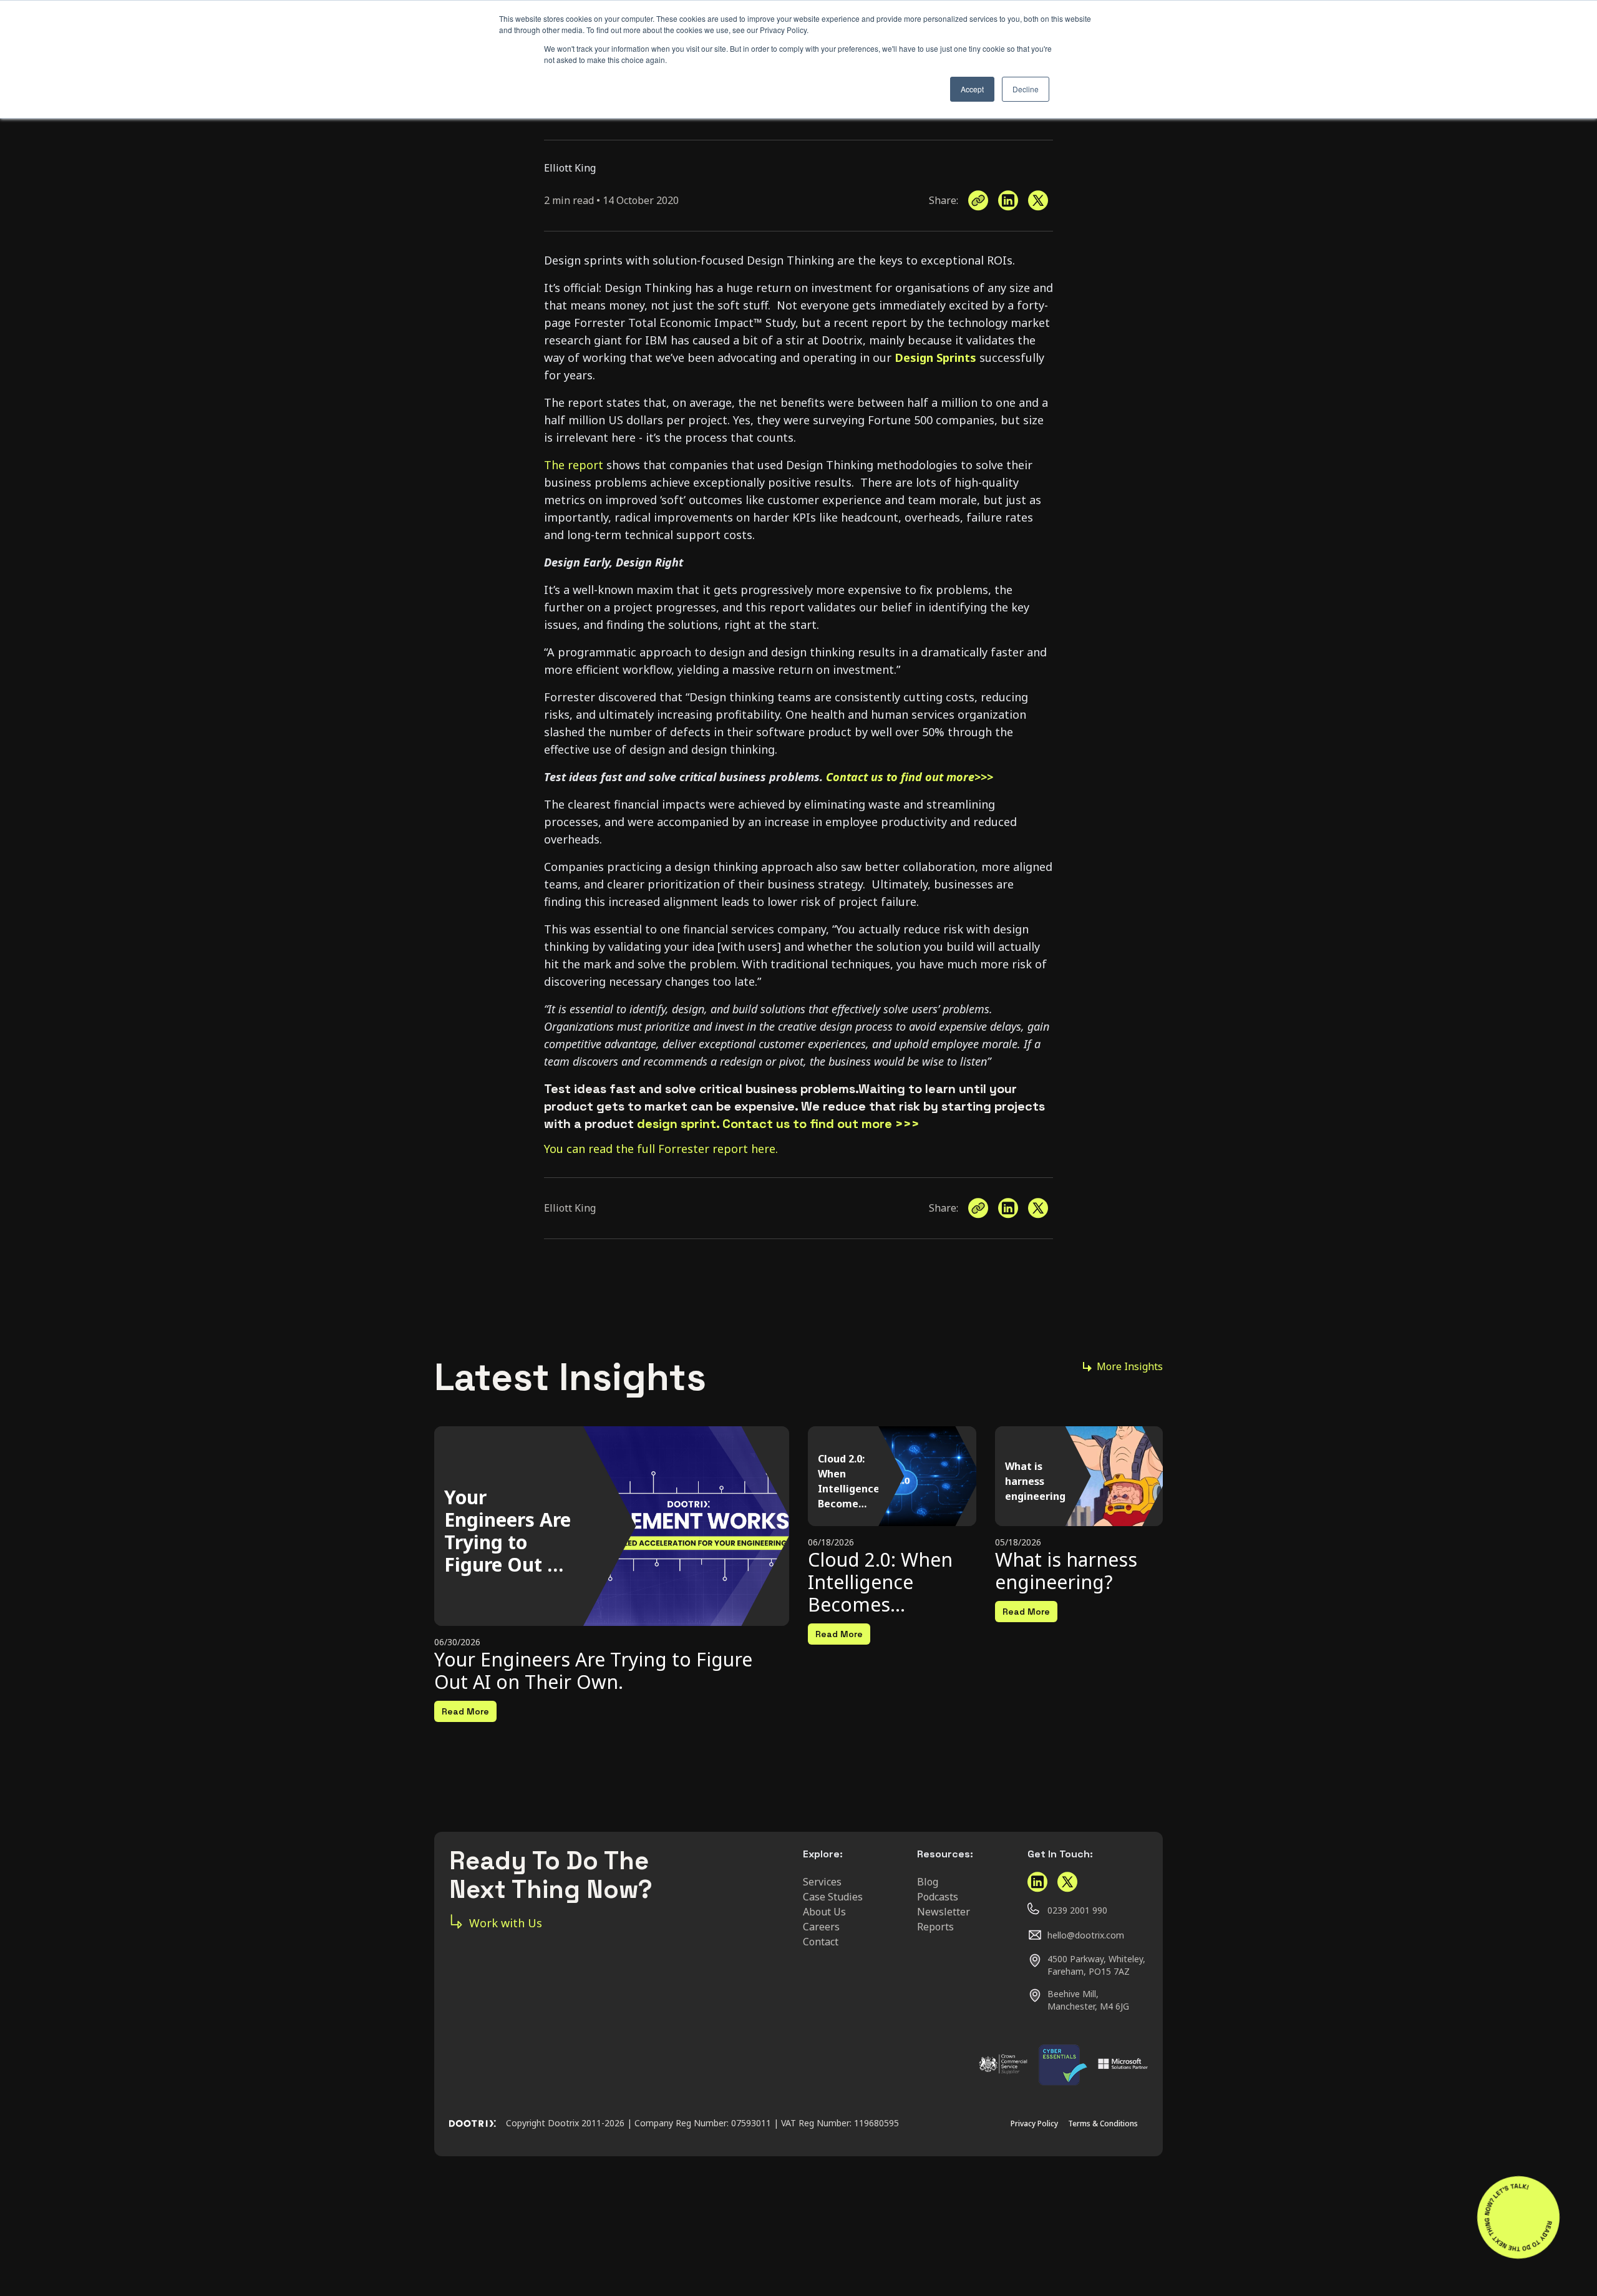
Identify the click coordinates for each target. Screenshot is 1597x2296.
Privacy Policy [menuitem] (1034, 2123)
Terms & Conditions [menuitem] (1103, 2123)
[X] (1038, 201)
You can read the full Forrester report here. (661, 1149)
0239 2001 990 (1077, 1910)
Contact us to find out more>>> (910, 777)
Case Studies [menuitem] (833, 1897)
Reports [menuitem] (935, 1927)
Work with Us (506, 1923)
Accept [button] (972, 89)
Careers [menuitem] (821, 1927)
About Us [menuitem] (824, 1912)
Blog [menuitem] (928, 1882)
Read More (465, 1711)
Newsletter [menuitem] (944, 1912)
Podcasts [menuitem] (938, 1897)
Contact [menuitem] (821, 1942)
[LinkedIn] (1008, 201)
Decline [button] (1026, 89)
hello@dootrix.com (1086, 1935)
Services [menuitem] (822, 1882)
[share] (978, 201)
